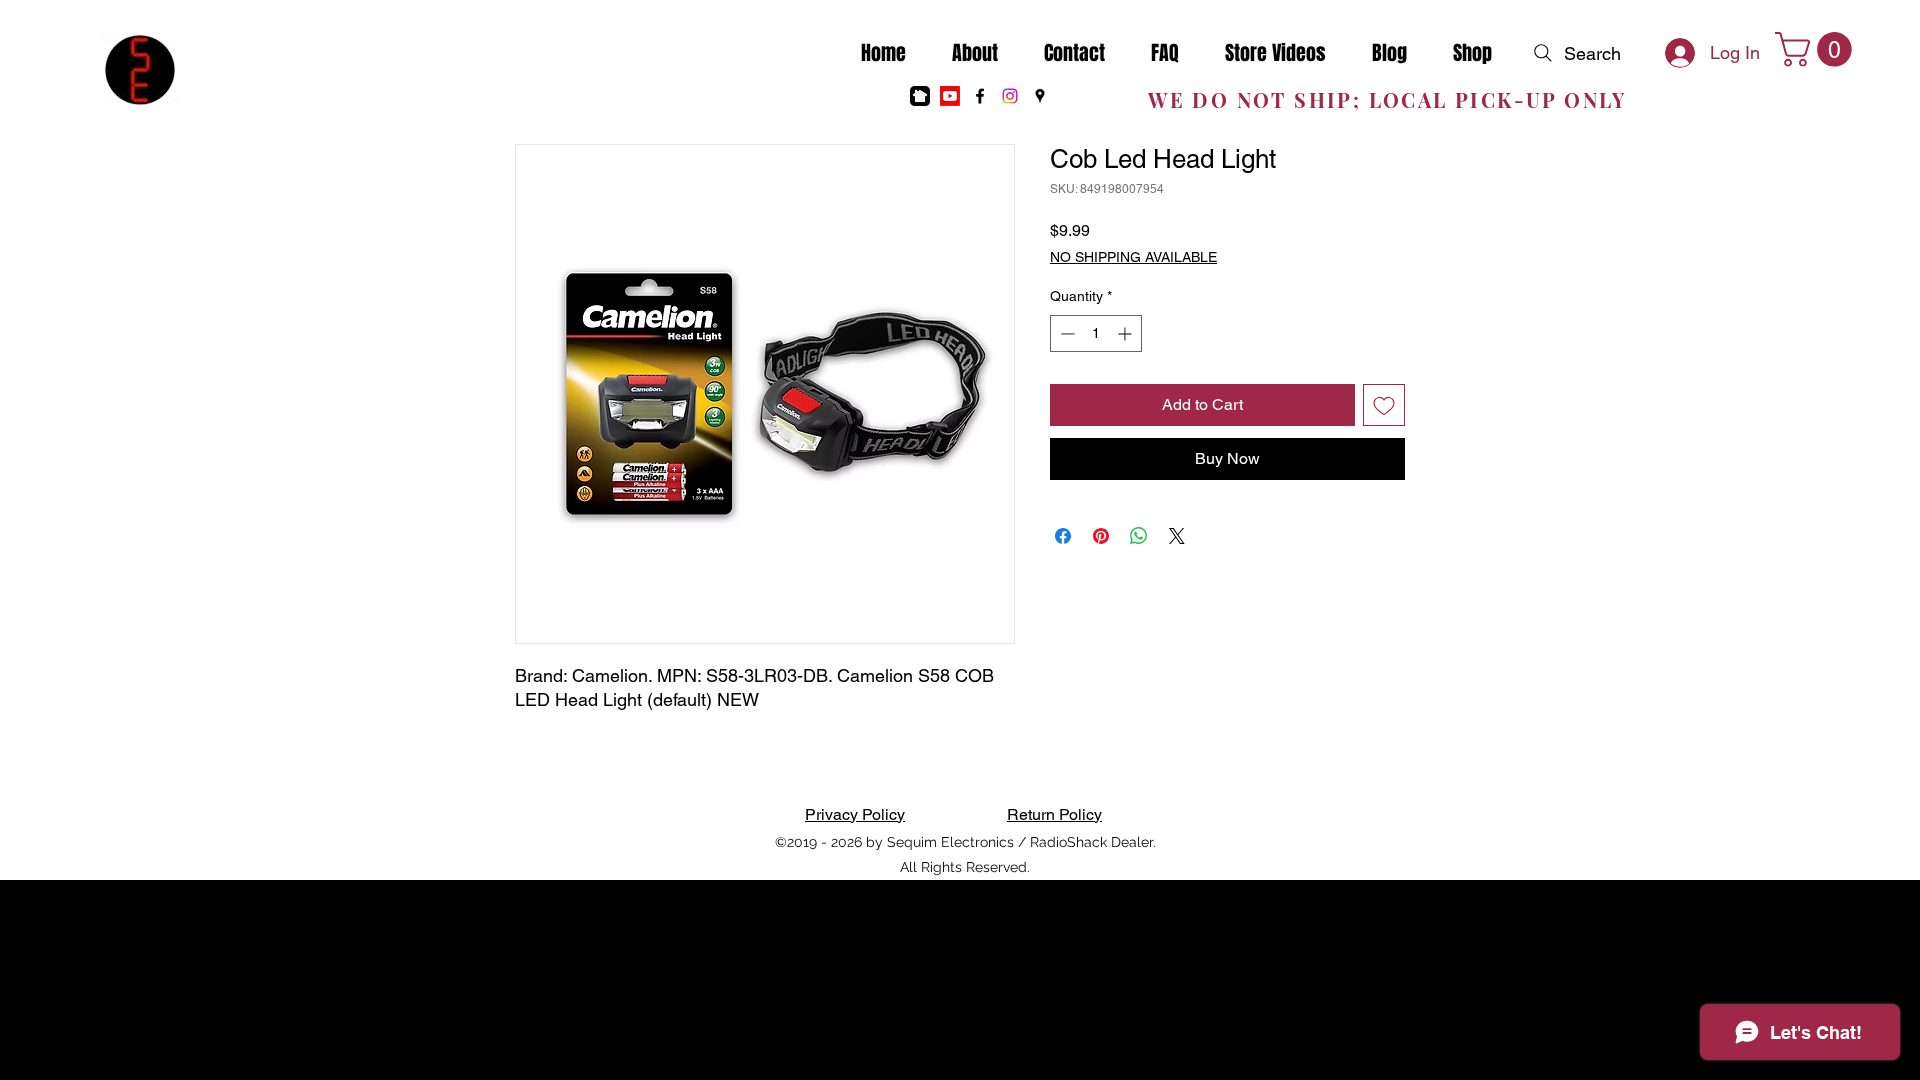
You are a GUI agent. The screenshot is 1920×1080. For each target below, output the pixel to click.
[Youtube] (950, 96)
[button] (1817, 49)
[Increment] (1126, 333)
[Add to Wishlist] (1384, 405)
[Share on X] (1177, 536)
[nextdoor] (920, 96)
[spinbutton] (1096, 333)
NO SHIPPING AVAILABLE (1133, 257)
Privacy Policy (855, 814)
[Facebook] (980, 96)
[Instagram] (1010, 96)
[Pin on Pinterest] (1101, 536)
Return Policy (1054, 814)
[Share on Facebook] (1063, 536)
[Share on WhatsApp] (1139, 536)
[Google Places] (1040, 96)
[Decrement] (1065, 333)
